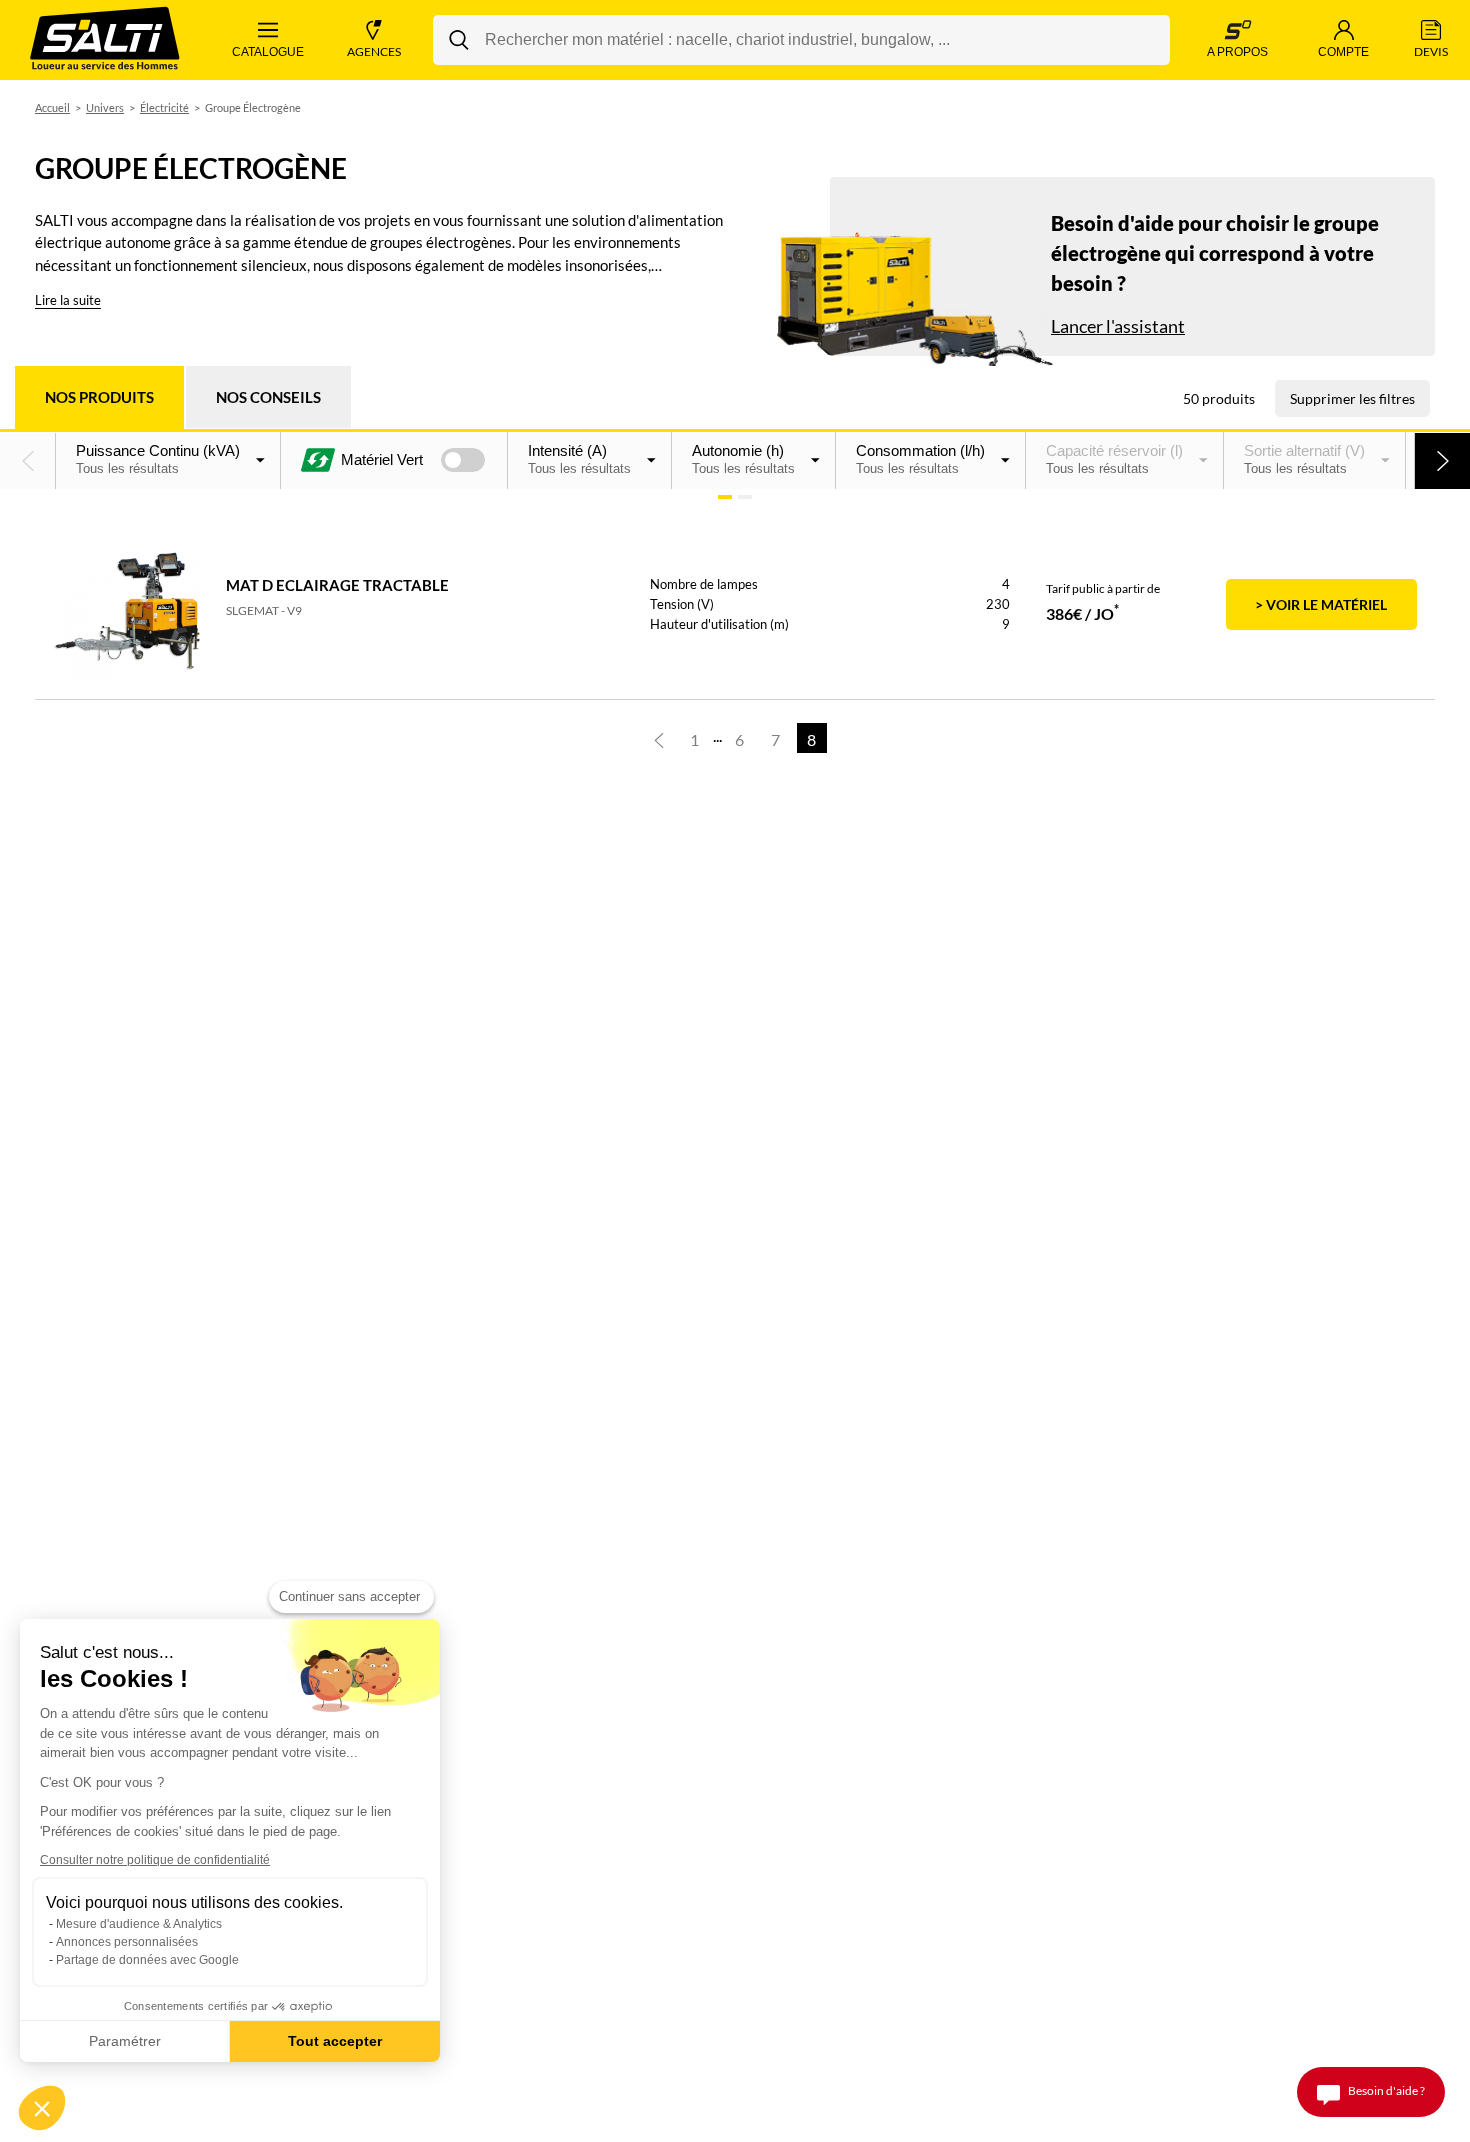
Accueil (52, 107)
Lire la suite (68, 300)
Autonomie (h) (743, 459)
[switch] (463, 460)
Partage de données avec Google (147, 1960)
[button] (28, 461)
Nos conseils (268, 397)
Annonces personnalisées (127, 1942)
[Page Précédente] (659, 738)
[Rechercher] (459, 40)
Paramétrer (125, 2041)
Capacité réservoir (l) (1114, 459)
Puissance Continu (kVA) (158, 459)
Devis (1431, 51)
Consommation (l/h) (920, 459)
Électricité (164, 107)
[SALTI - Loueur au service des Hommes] (105, 40)
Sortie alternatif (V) (1304, 459)
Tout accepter (335, 2041)
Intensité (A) (579, 459)
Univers (105, 107)
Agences (374, 51)
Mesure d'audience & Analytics (139, 1924)
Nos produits (99, 397)
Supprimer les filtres (1352, 398)
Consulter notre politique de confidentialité (155, 1860)
